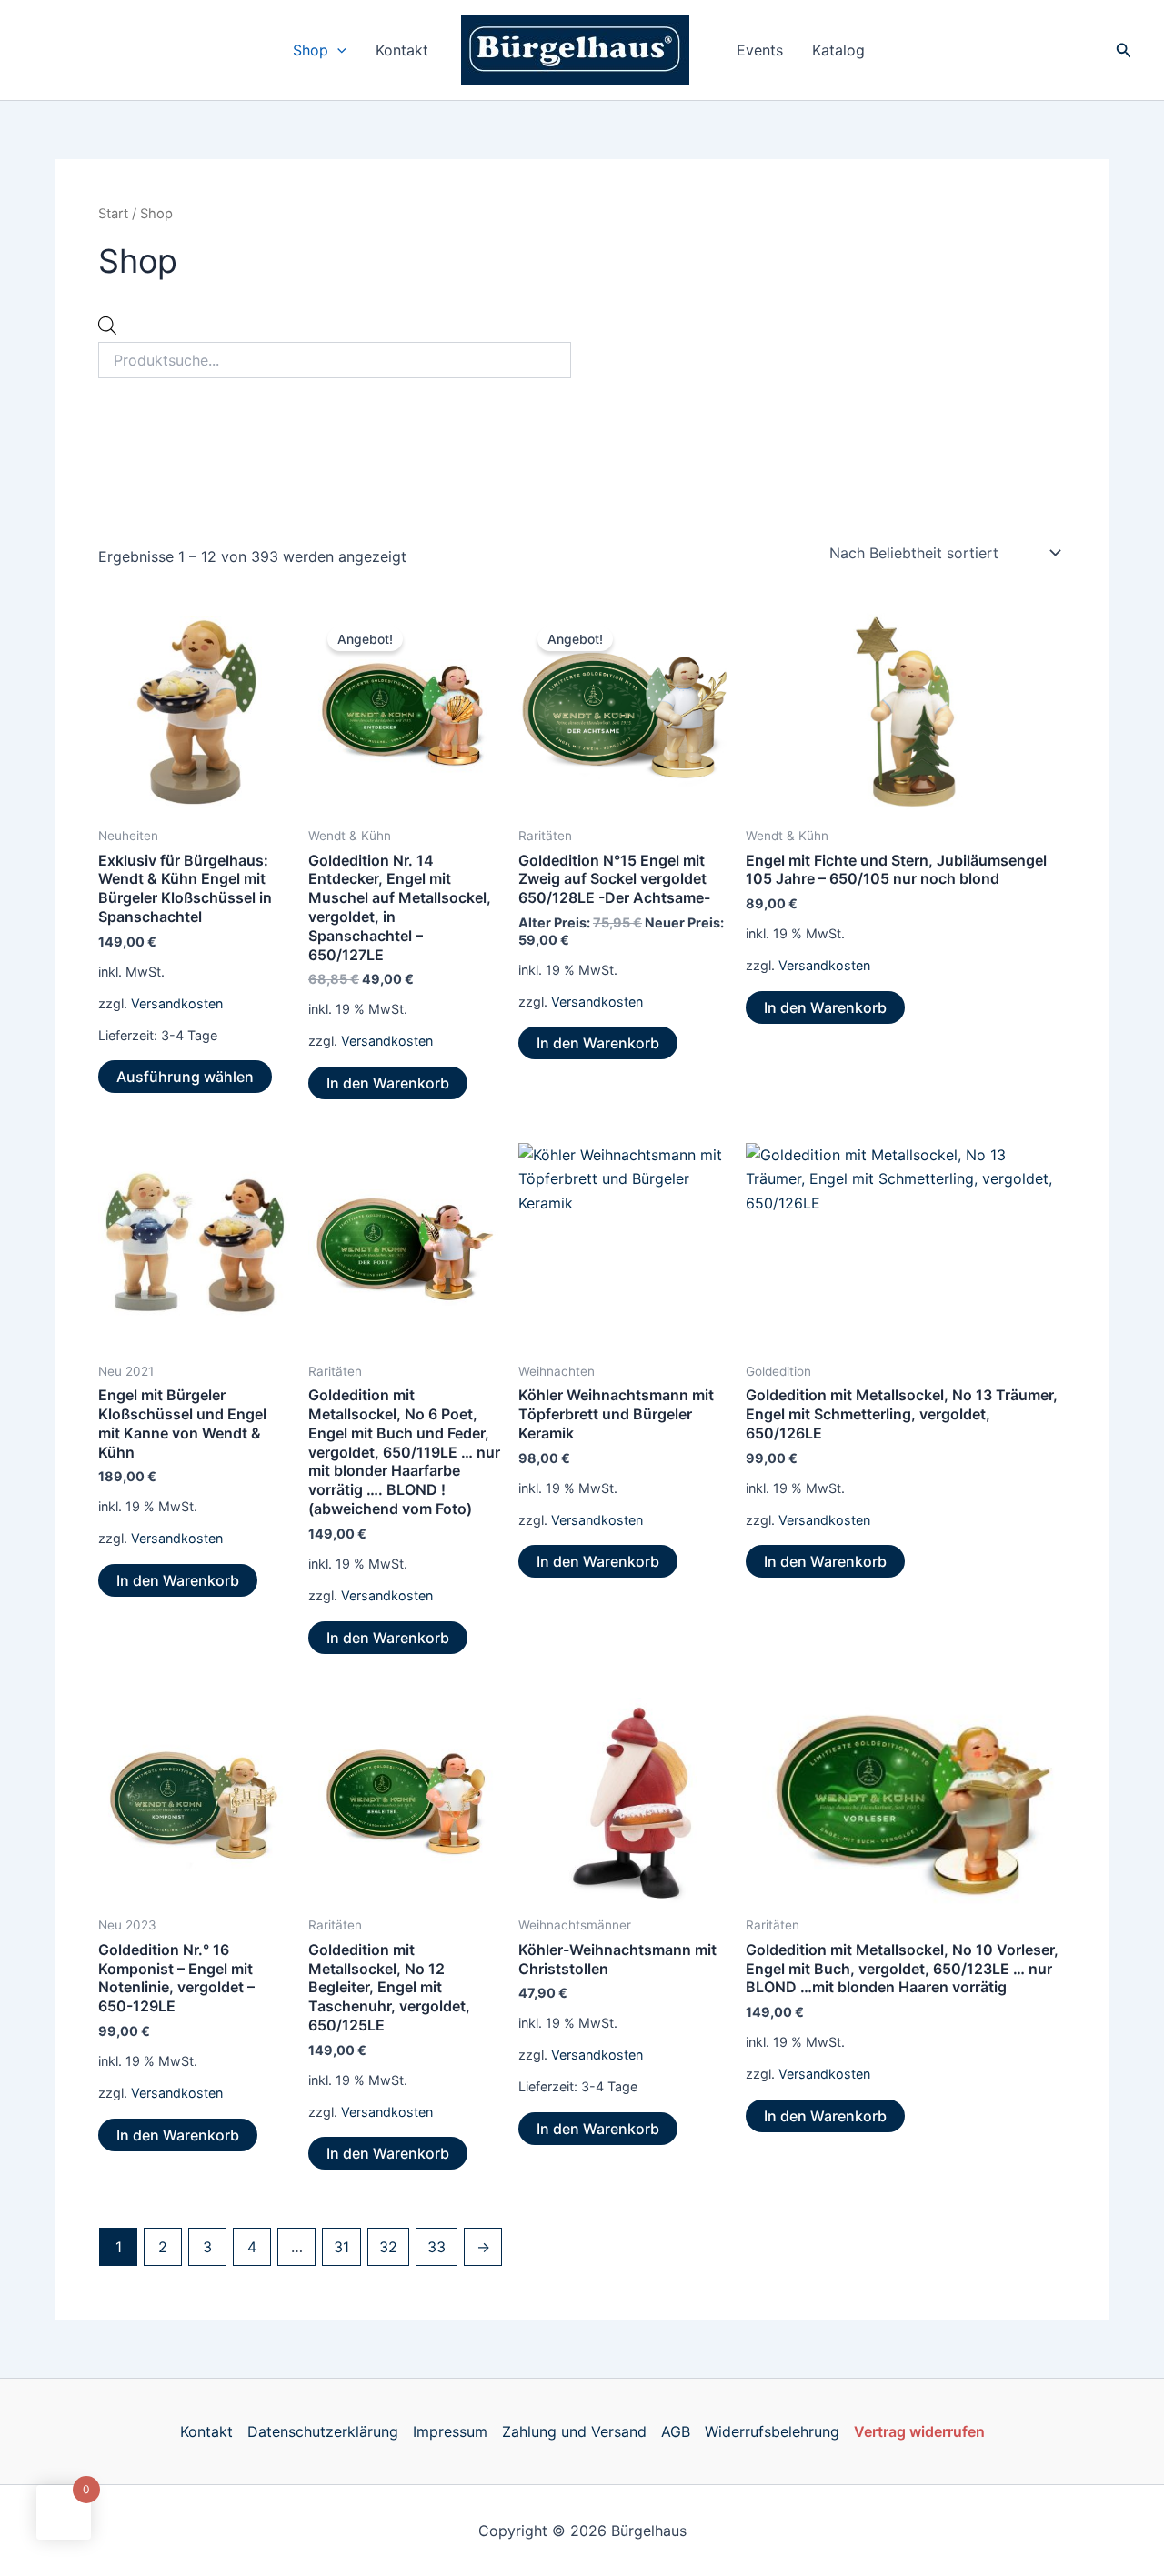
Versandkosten (177, 1003)
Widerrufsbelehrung (772, 2431)
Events (760, 50)
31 (341, 2247)
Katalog (838, 50)
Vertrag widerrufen (919, 2431)
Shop (311, 50)
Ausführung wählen (185, 1077)
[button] (337, 50)
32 (388, 2247)
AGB (676, 2431)
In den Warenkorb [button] (388, 1083)
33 (436, 2247)
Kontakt (402, 50)
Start (113, 214)
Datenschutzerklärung (323, 2431)
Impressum (450, 2431)
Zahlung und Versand (574, 2431)
